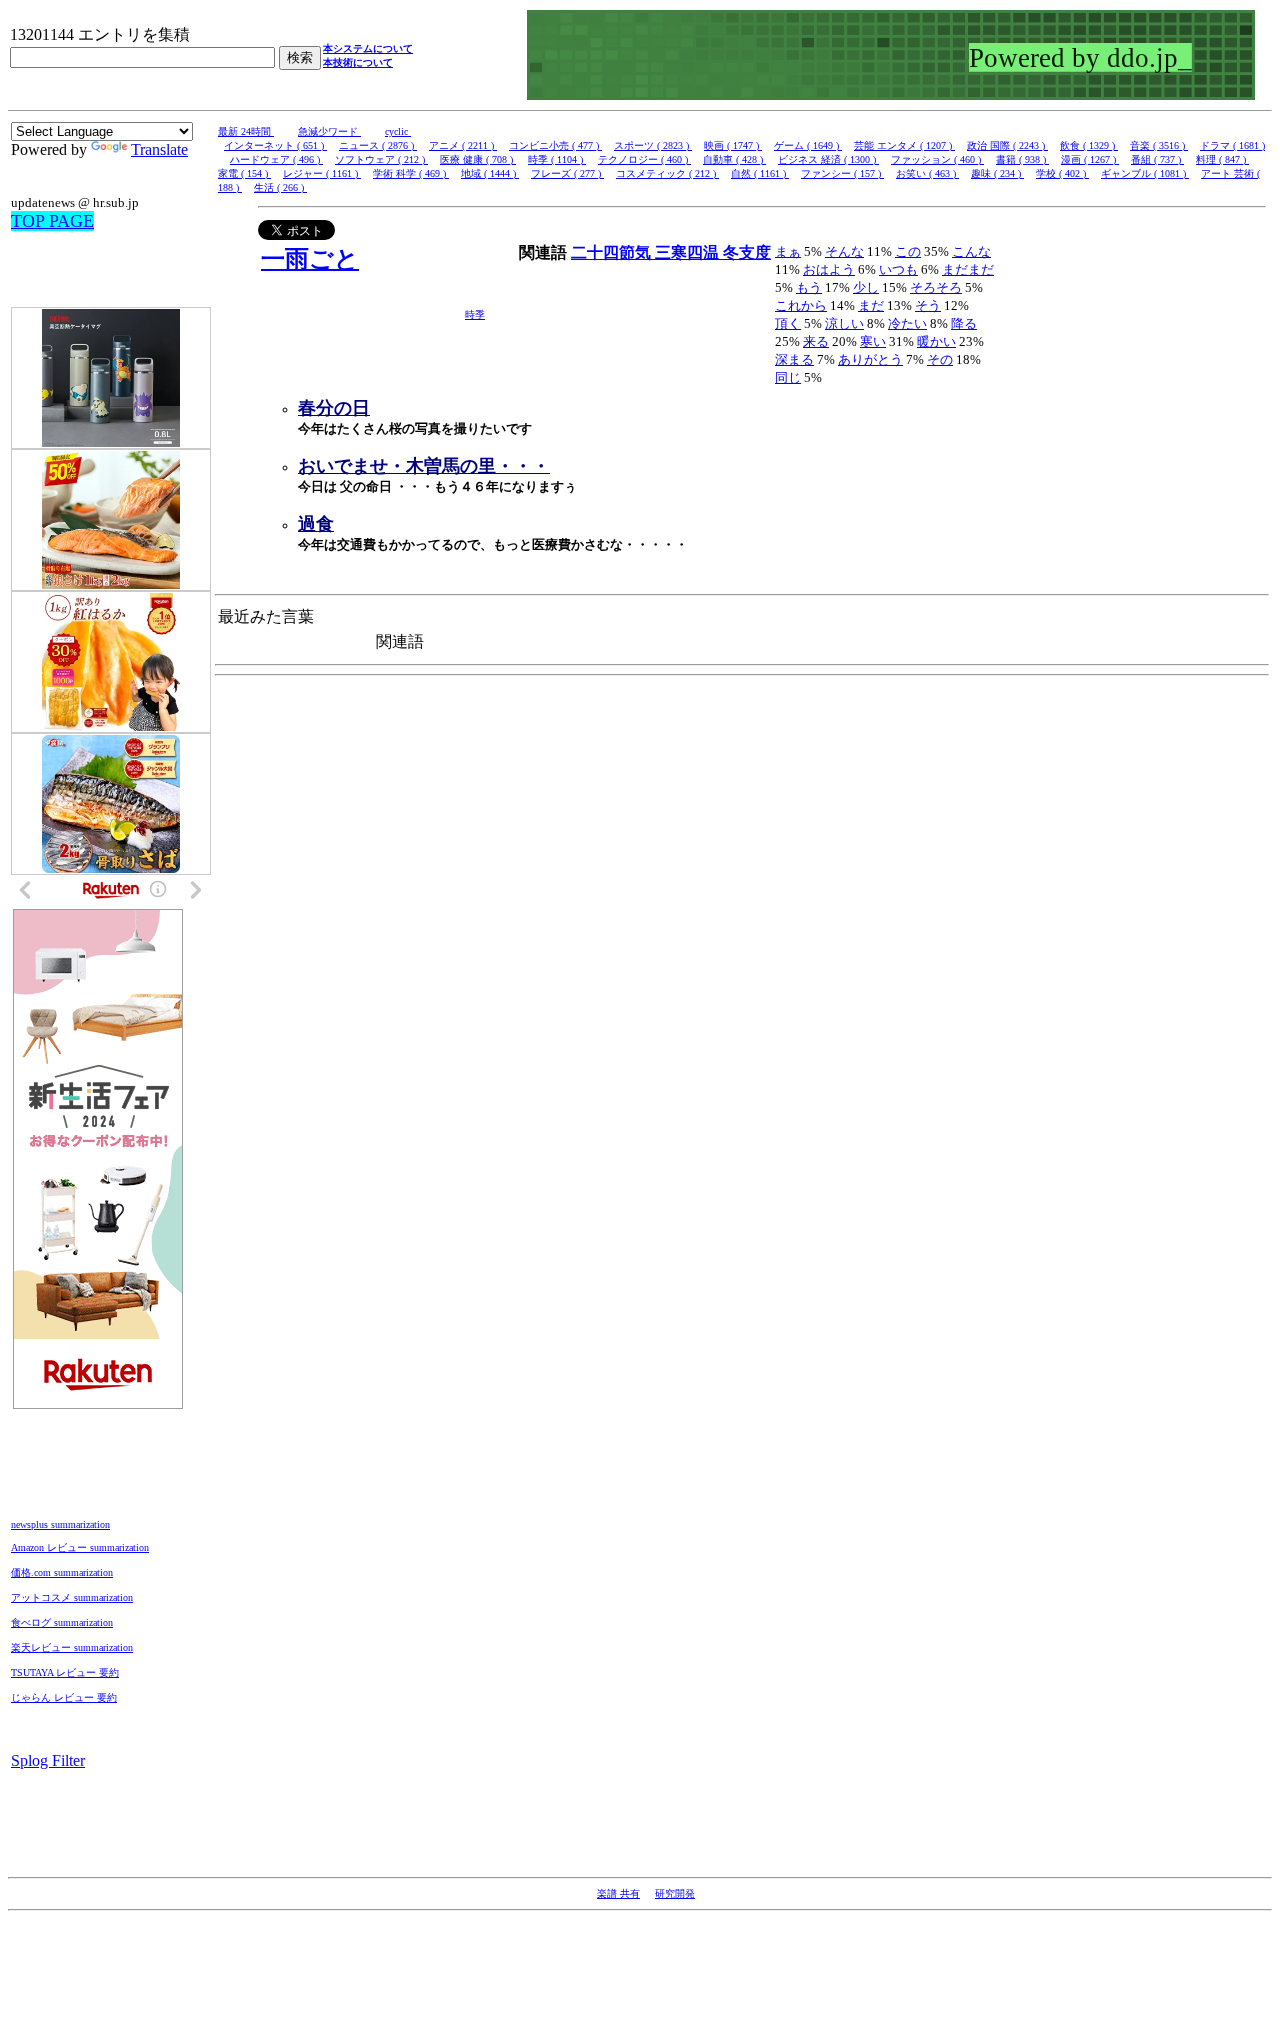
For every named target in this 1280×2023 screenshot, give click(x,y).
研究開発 (675, 1893)
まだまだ (968, 269)
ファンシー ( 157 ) (842, 173)
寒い (873, 341)
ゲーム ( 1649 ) (808, 145)
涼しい (844, 323)
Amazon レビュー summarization (80, 1547)
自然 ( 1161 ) (760, 173)
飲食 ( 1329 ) (1089, 145)
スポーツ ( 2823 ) (653, 145)
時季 (475, 314)
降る (964, 323)
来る (816, 341)
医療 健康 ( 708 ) (478, 159)
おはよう (829, 269)
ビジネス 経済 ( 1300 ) (828, 159)
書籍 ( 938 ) (1022, 159)
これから (801, 305)
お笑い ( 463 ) (927, 173)
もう (809, 287)
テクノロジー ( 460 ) (644, 159)
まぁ (788, 251)
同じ (788, 377)
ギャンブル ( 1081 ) (1145, 173)
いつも (898, 269)
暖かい (936, 341)
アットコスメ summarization (72, 1597)
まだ (871, 305)
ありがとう (870, 359)
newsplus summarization (60, 1524)
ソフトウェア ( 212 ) (381, 159)
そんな (844, 251)
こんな (971, 251)
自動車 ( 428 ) (734, 159)
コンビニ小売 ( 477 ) (555, 145)
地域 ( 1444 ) (490, 173)
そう (928, 305)
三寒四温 (689, 252)
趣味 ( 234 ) (997, 173)
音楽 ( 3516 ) (1159, 145)
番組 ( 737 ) (1157, 159)
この (908, 251)
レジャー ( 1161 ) (322, 173)
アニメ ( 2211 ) (463, 145)
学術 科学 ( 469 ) (411, 173)
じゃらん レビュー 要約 (64, 1697)
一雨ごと (310, 259)
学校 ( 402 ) (1062, 173)
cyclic (398, 131)
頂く (788, 323)
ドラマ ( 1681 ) (1232, 145)
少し (866, 287)
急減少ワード (329, 131)
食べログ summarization (62, 1622)
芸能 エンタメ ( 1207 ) (904, 145)
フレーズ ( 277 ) (567, 173)
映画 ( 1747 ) (733, 145)
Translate (159, 149)
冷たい (907, 323)
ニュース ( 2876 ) (378, 145)
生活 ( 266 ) (280, 187)
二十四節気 (613, 252)
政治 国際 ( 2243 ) (1007, 145)
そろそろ (936, 287)
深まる (794, 359)
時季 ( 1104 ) (557, 159)
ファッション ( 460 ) (937, 159)
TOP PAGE (52, 221)
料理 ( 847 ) (1222, 159)
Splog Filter (48, 1760)
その (940, 359)
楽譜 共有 (618, 1893)
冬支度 (747, 252)
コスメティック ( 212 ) (667, 173)
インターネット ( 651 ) (275, 145)
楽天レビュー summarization (72, 1647)
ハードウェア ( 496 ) (276, 159)
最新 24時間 (246, 131)
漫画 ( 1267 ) (1090, 159)
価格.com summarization (62, 1572)
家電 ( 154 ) (244, 173)
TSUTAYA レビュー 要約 (65, 1672)
